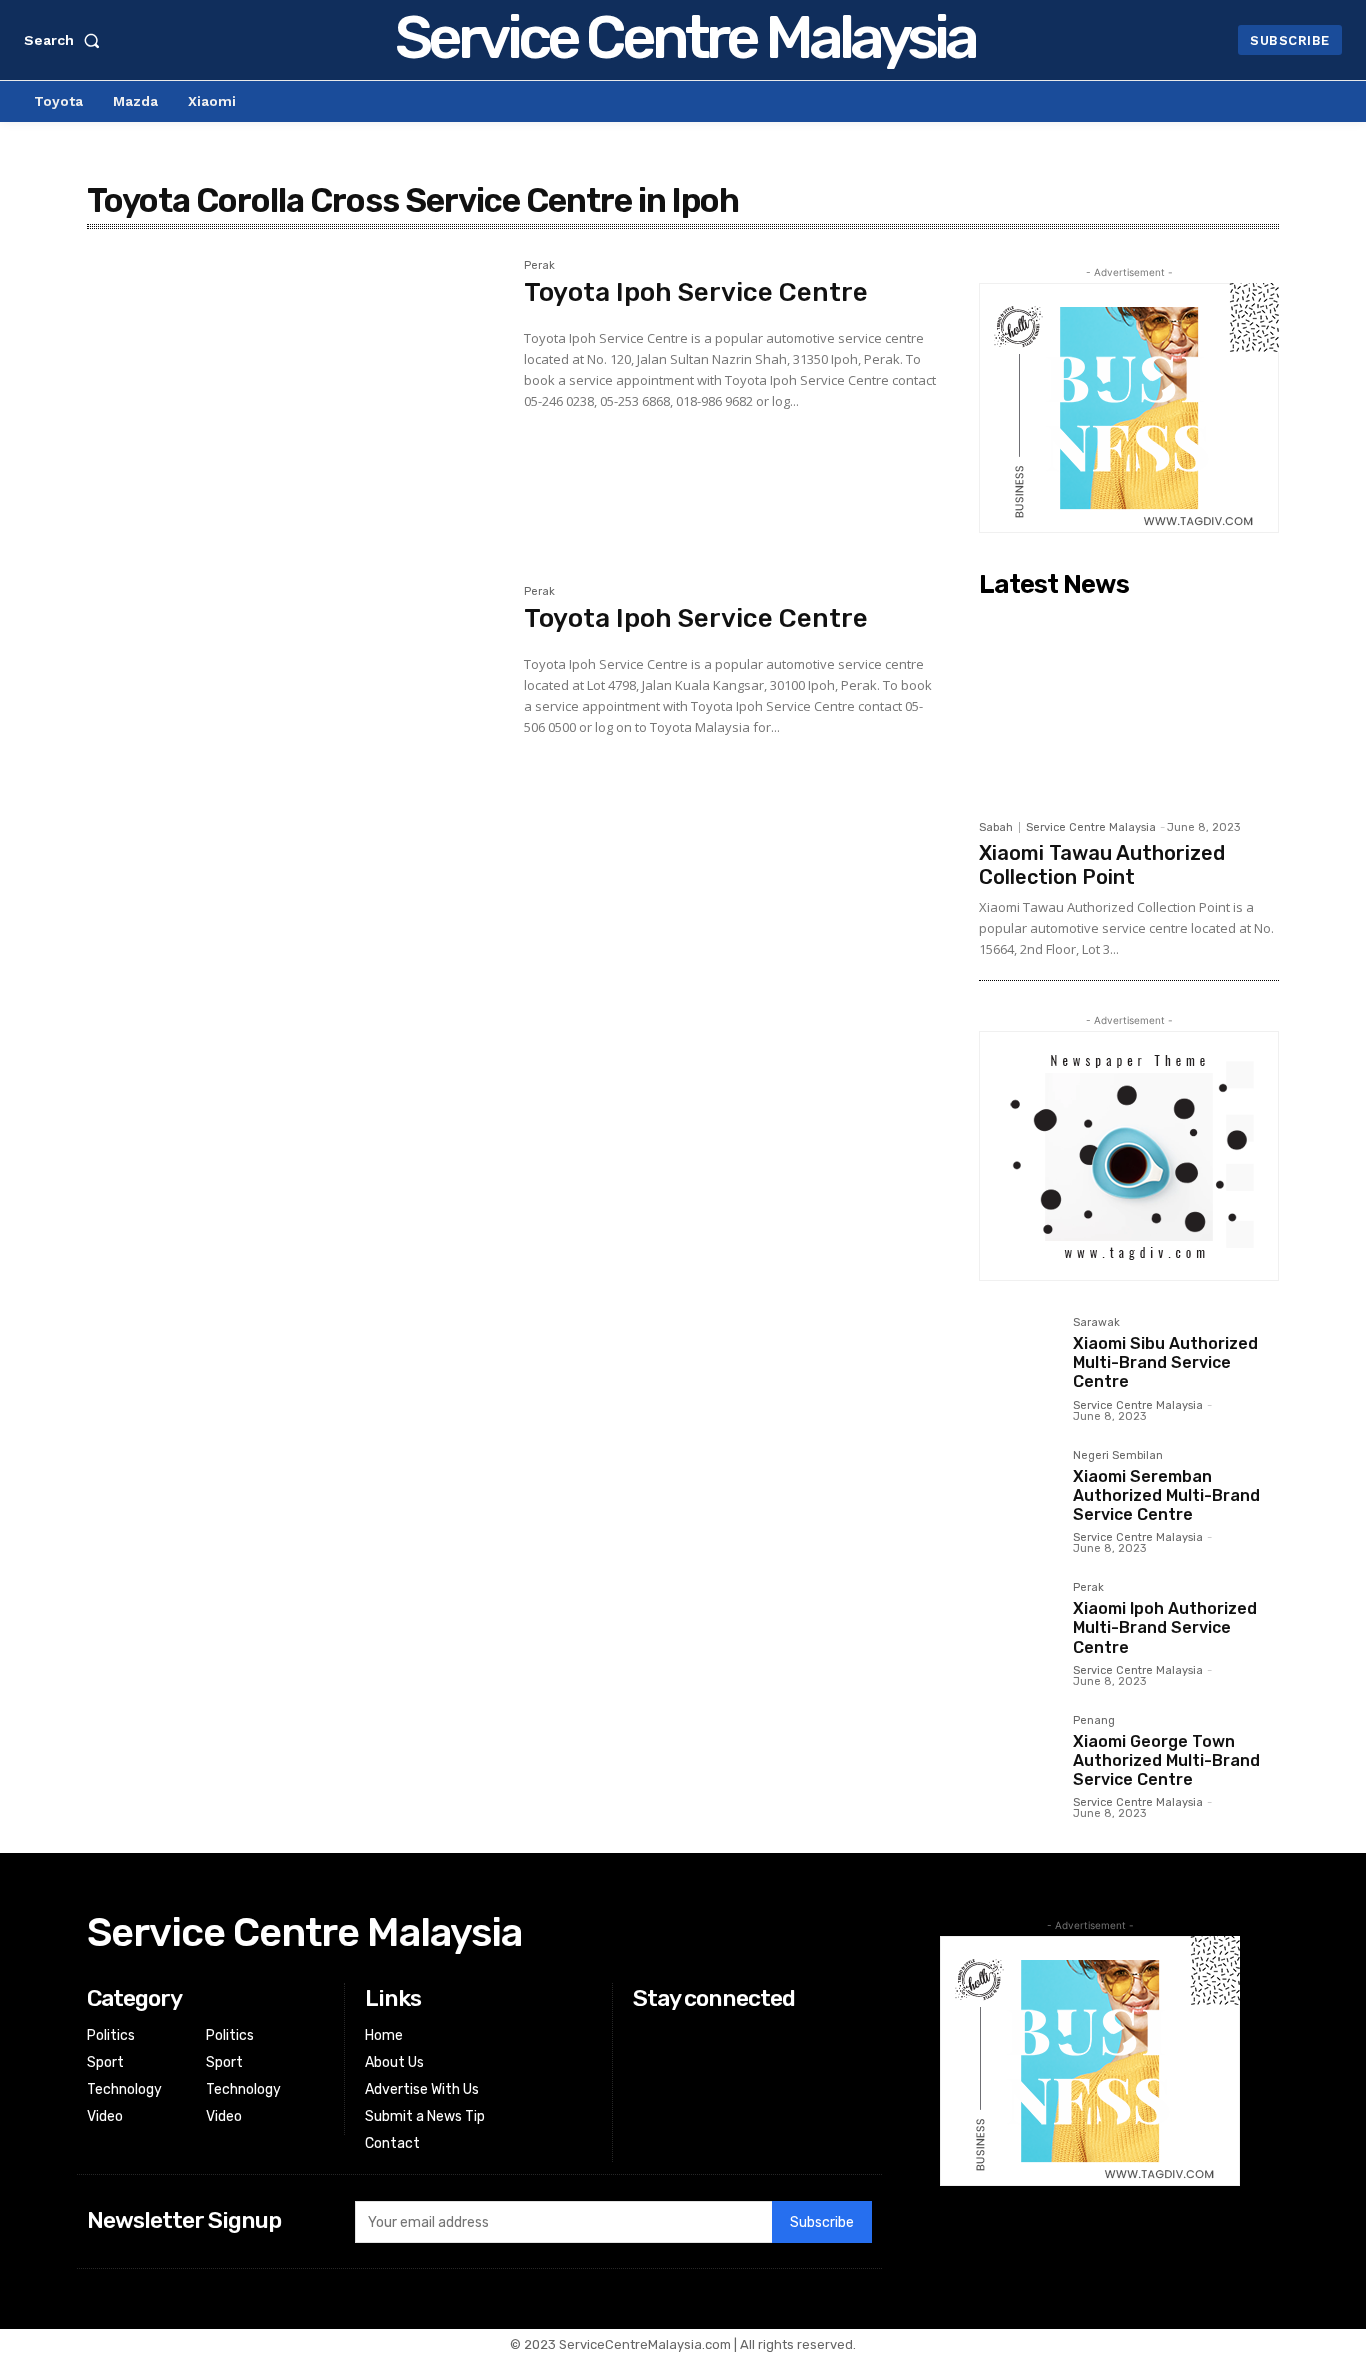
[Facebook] (645, 2036)
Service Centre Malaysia (1091, 827)
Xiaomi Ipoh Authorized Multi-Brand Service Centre (1165, 1627)
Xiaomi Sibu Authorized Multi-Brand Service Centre (1165, 1362)
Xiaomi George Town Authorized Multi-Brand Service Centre (1166, 1760)
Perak (539, 266)
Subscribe (822, 2222)
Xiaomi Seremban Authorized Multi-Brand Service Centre (1166, 1495)
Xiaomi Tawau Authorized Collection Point (1102, 865)
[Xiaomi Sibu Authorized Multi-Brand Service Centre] (1018, 1356)
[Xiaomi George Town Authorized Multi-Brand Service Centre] (1018, 1754)
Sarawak (1096, 1323)
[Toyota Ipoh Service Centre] (295, 398)
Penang (1094, 1721)
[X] (645, 2087)
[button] (66, 40)
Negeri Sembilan (1118, 1456)
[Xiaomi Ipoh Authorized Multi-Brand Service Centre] (1018, 1621)
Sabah (996, 827)
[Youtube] (645, 2112)
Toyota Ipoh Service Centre (696, 292)
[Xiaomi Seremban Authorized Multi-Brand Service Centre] (1018, 1489)
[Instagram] (645, 2061)
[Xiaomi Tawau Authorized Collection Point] (1129, 708)
